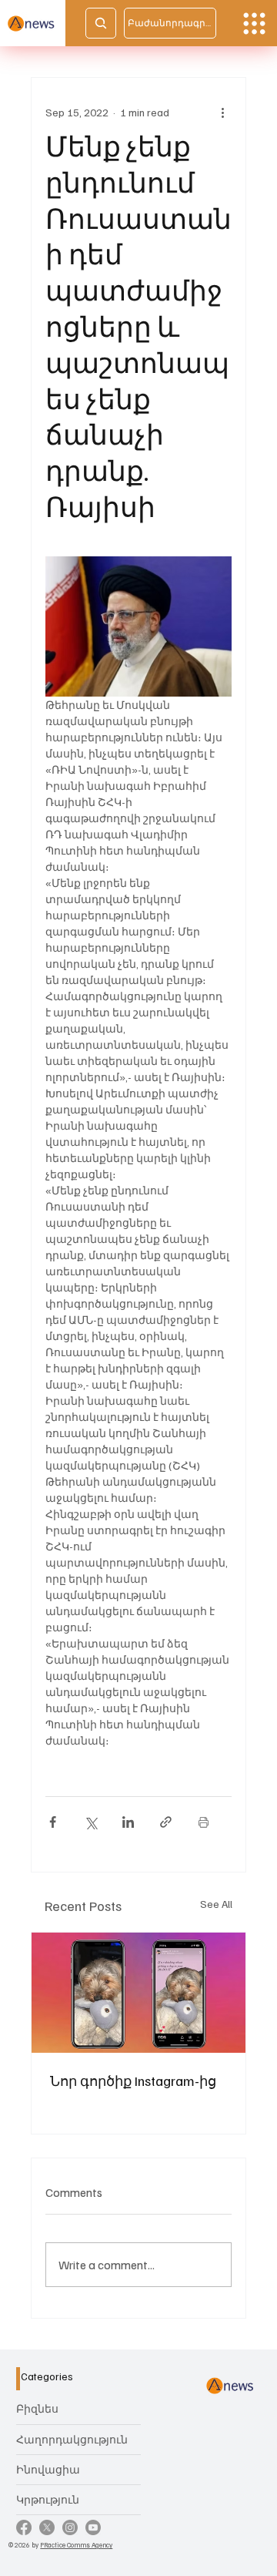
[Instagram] (70, 2527)
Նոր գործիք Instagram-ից (133, 2081)
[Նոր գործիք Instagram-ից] (138, 1993)
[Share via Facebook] (53, 1822)
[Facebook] (24, 2527)
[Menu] (254, 24)
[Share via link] (166, 1822)
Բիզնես (37, 2408)
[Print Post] (204, 1822)
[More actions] (222, 112)
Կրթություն (48, 2499)
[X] (47, 2527)
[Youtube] (93, 2527)
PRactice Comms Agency (76, 2545)
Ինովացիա (48, 2469)
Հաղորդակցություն (72, 2439)
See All (216, 1904)
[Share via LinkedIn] (128, 1822)
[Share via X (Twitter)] (90, 1822)
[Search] (101, 23)
